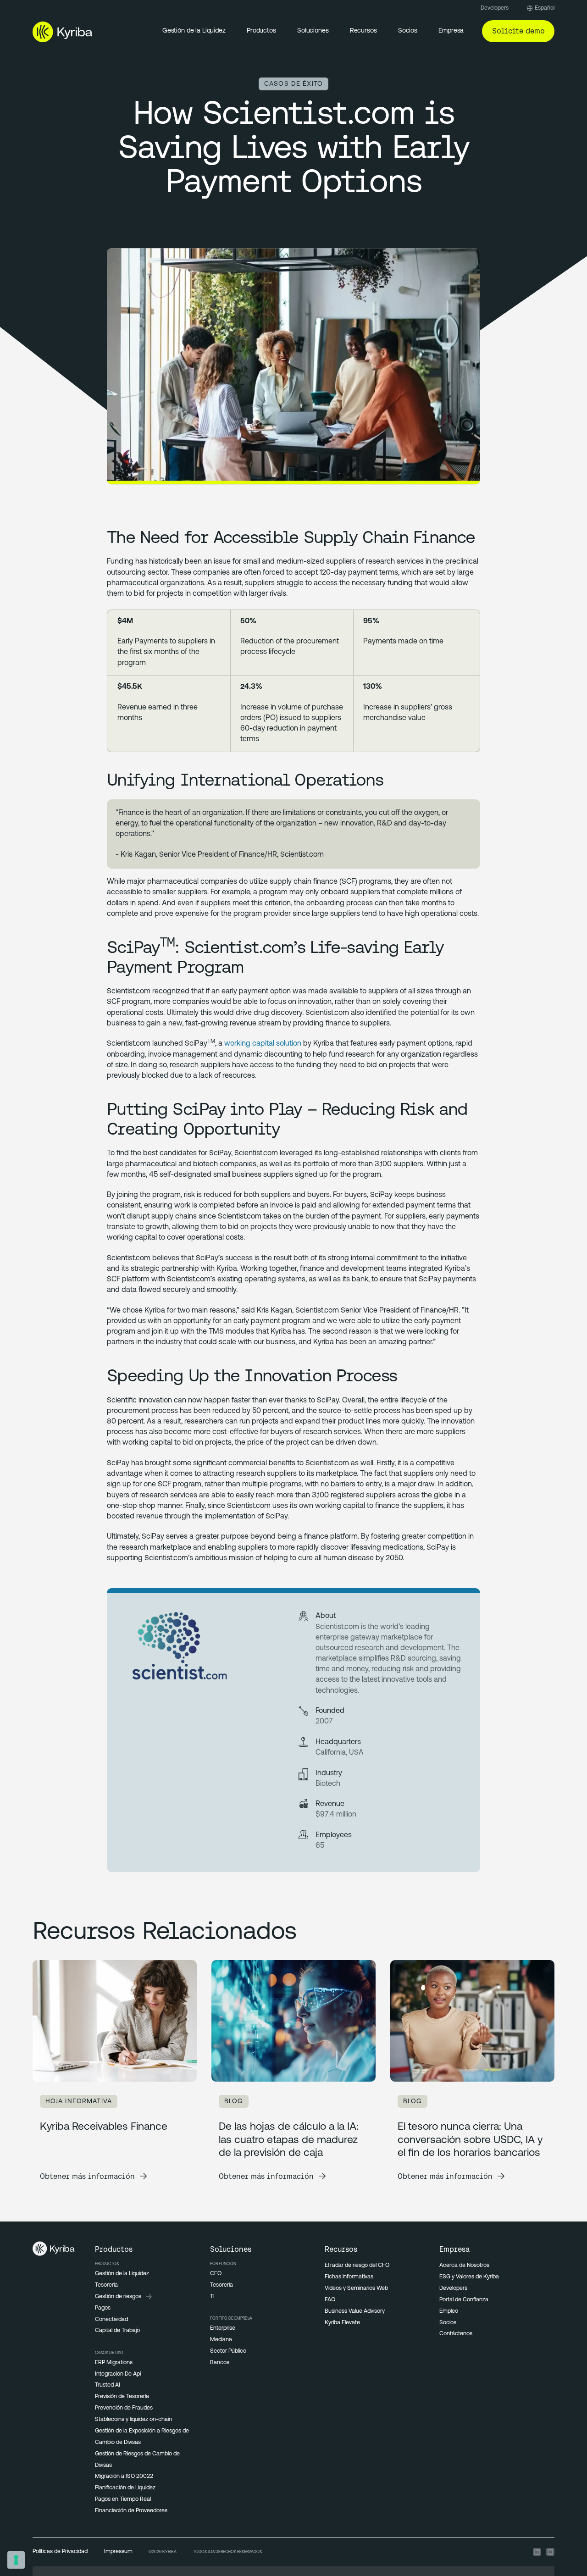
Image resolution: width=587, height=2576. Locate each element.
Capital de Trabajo (117, 2331)
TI (212, 2297)
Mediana (221, 2340)
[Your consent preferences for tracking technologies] (16, 2560)
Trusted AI (108, 2385)
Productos (261, 31)
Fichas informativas (349, 2277)
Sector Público (228, 2351)
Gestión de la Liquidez (194, 31)
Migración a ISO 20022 (124, 2476)
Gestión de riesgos (118, 2297)
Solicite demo (518, 31)
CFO (216, 2274)
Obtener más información (87, 2176)
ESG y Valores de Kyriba (469, 2277)
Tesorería (106, 2285)
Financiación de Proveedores (131, 2511)
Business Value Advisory (355, 2311)
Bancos (220, 2363)
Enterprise (223, 2328)
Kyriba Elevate (342, 2323)
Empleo (449, 2311)
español (545, 8)
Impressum (118, 2552)
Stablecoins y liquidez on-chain (133, 2420)
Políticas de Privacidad (60, 2552)
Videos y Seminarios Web (356, 2288)
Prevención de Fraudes (124, 2408)
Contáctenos (456, 2334)
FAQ (330, 2300)
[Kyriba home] (63, 32)
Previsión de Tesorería (122, 2397)
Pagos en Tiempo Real (123, 2499)
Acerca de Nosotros (464, 2266)
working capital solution (263, 1044)
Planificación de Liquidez (125, 2488)
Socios (448, 2323)
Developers (495, 8)
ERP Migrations (114, 2363)
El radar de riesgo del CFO (357, 2266)
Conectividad (111, 2320)
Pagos (103, 2308)
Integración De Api (118, 2374)
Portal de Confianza (464, 2300)
